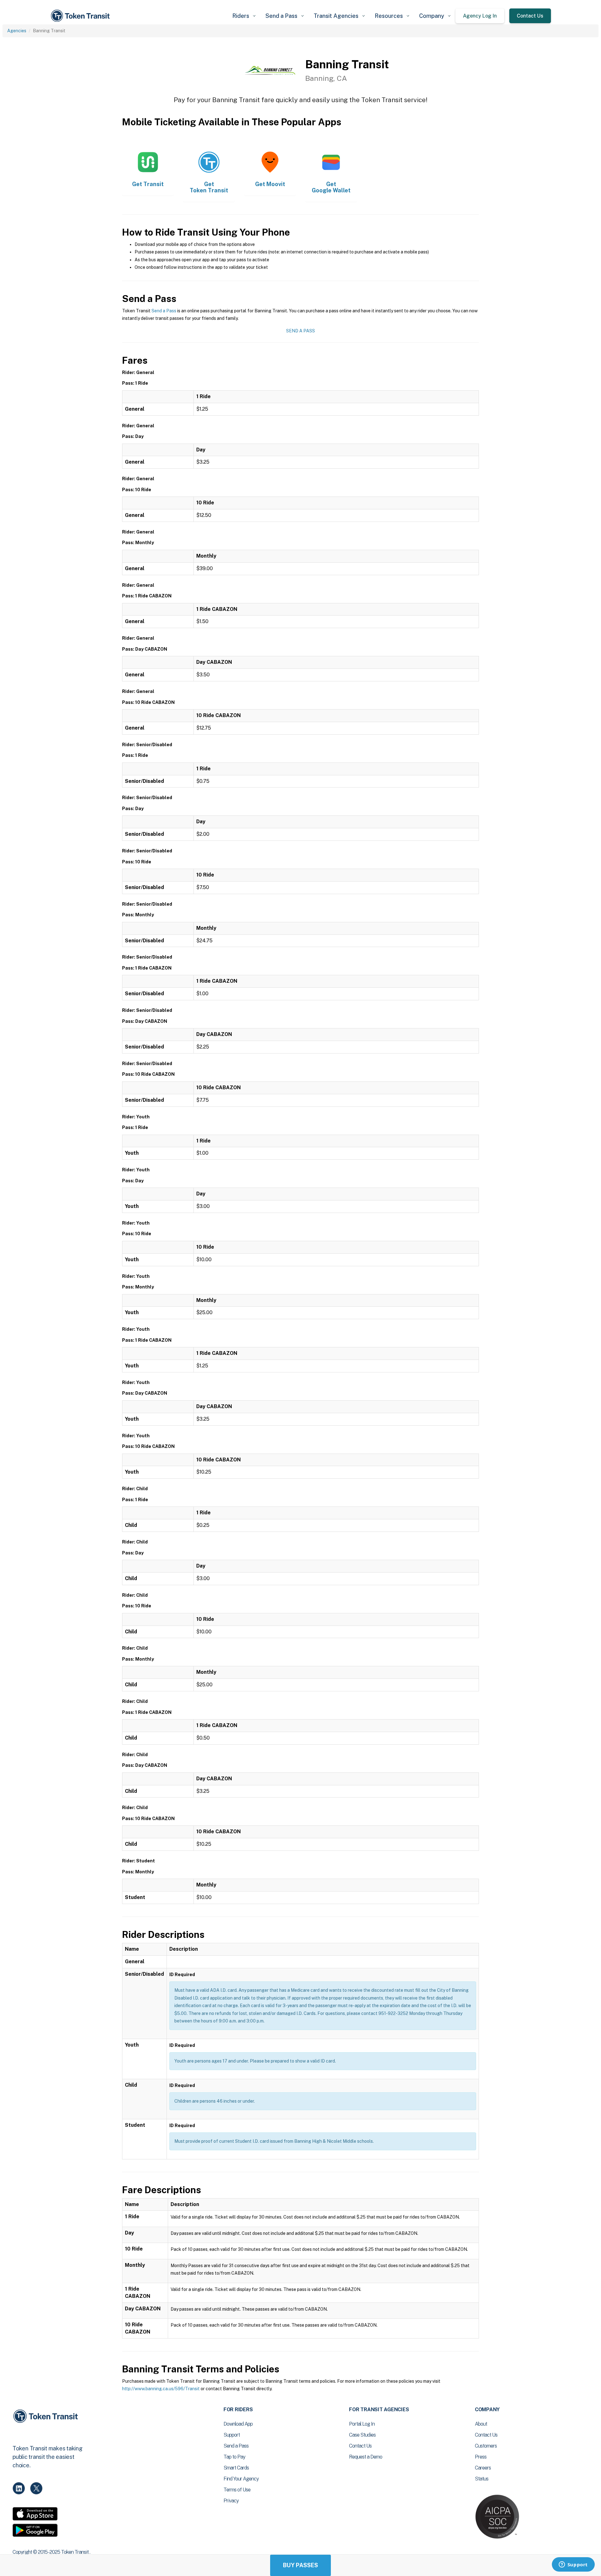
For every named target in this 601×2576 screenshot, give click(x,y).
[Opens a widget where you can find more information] (573, 2565)
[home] (81, 16)
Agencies (17, 31)
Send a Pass (164, 311)
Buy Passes (300, 2565)
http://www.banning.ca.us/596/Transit (161, 2389)
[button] (244, 16)
